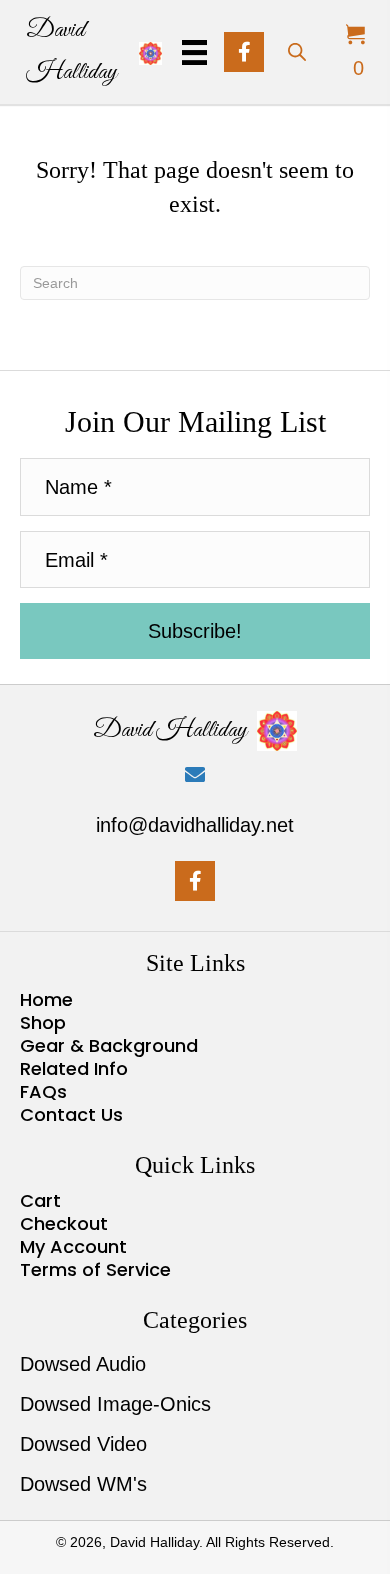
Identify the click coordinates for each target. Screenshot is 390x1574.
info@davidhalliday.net (195, 825)
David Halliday (170, 730)
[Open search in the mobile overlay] (296, 50)
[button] (244, 52)
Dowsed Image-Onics (115, 1404)
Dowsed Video (83, 1444)
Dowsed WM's (83, 1484)
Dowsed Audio (83, 1364)
